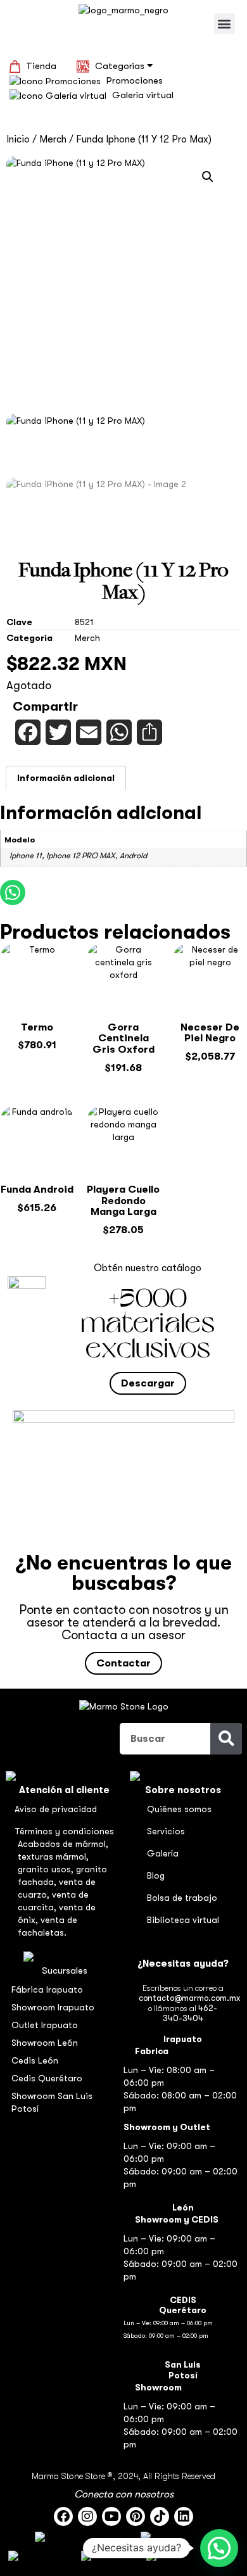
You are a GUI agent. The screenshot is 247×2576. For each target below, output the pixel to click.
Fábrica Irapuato (47, 1989)
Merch (53, 139)
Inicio (18, 139)
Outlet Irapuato (45, 2025)
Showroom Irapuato (53, 2007)
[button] (225, 24)
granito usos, (47, 1869)
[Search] (226, 1739)
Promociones (135, 80)
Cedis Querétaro (47, 2078)
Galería (163, 1853)
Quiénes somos (179, 1809)
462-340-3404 (190, 2013)
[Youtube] (111, 2516)
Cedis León (35, 2060)
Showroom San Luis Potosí (52, 2102)
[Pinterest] (136, 2516)
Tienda (41, 66)
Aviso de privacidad (56, 1809)
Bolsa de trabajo (182, 1898)
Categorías (121, 66)
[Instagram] (87, 2516)
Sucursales (65, 1970)
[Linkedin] (184, 2516)
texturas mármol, (53, 1856)
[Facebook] (63, 2516)
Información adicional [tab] (66, 778)
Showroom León (45, 2043)
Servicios (166, 1831)
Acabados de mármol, (63, 1844)
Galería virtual (143, 95)
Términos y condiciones (64, 1831)
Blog (156, 1875)
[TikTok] (160, 2516)
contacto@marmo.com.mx (189, 1998)
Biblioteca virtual (183, 1920)
